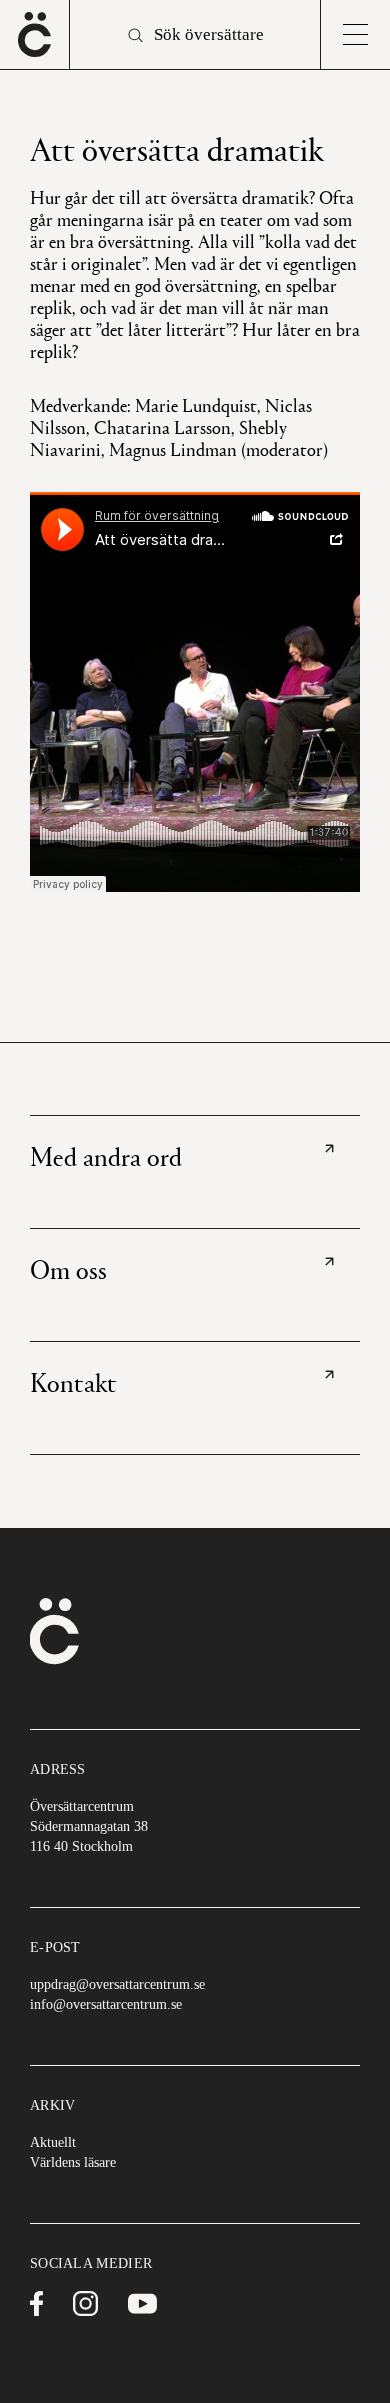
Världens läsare (73, 2162)
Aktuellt (53, 2142)
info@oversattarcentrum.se (106, 2004)
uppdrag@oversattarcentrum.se (117, 1984)
